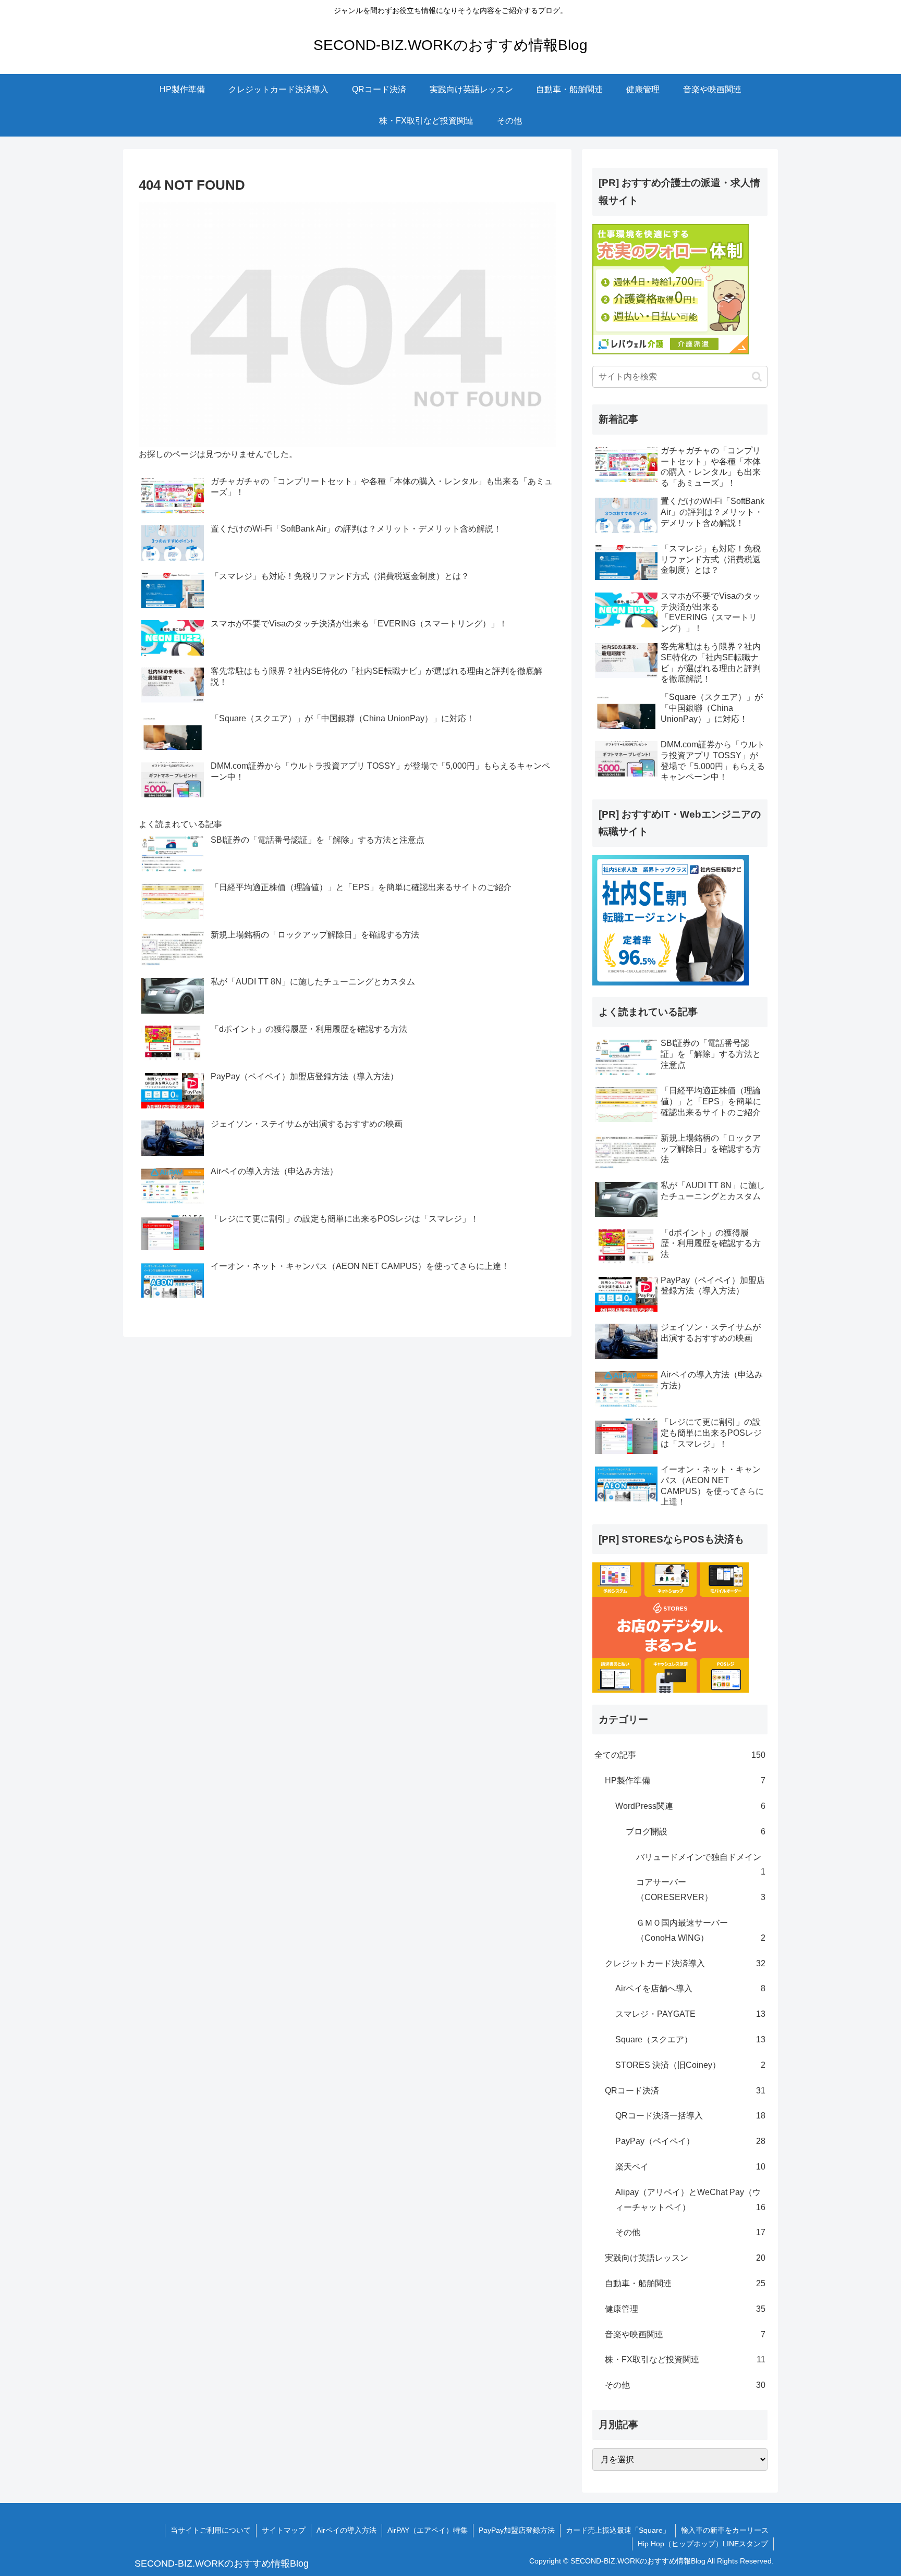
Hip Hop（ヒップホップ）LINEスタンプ (703, 2544)
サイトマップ (284, 2530)
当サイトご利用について (211, 2530)
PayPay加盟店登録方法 (517, 2530)
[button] (757, 377)
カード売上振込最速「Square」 (618, 2530)
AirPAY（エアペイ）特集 (428, 2530)
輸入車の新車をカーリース (725, 2530)
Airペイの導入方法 (346, 2530)
